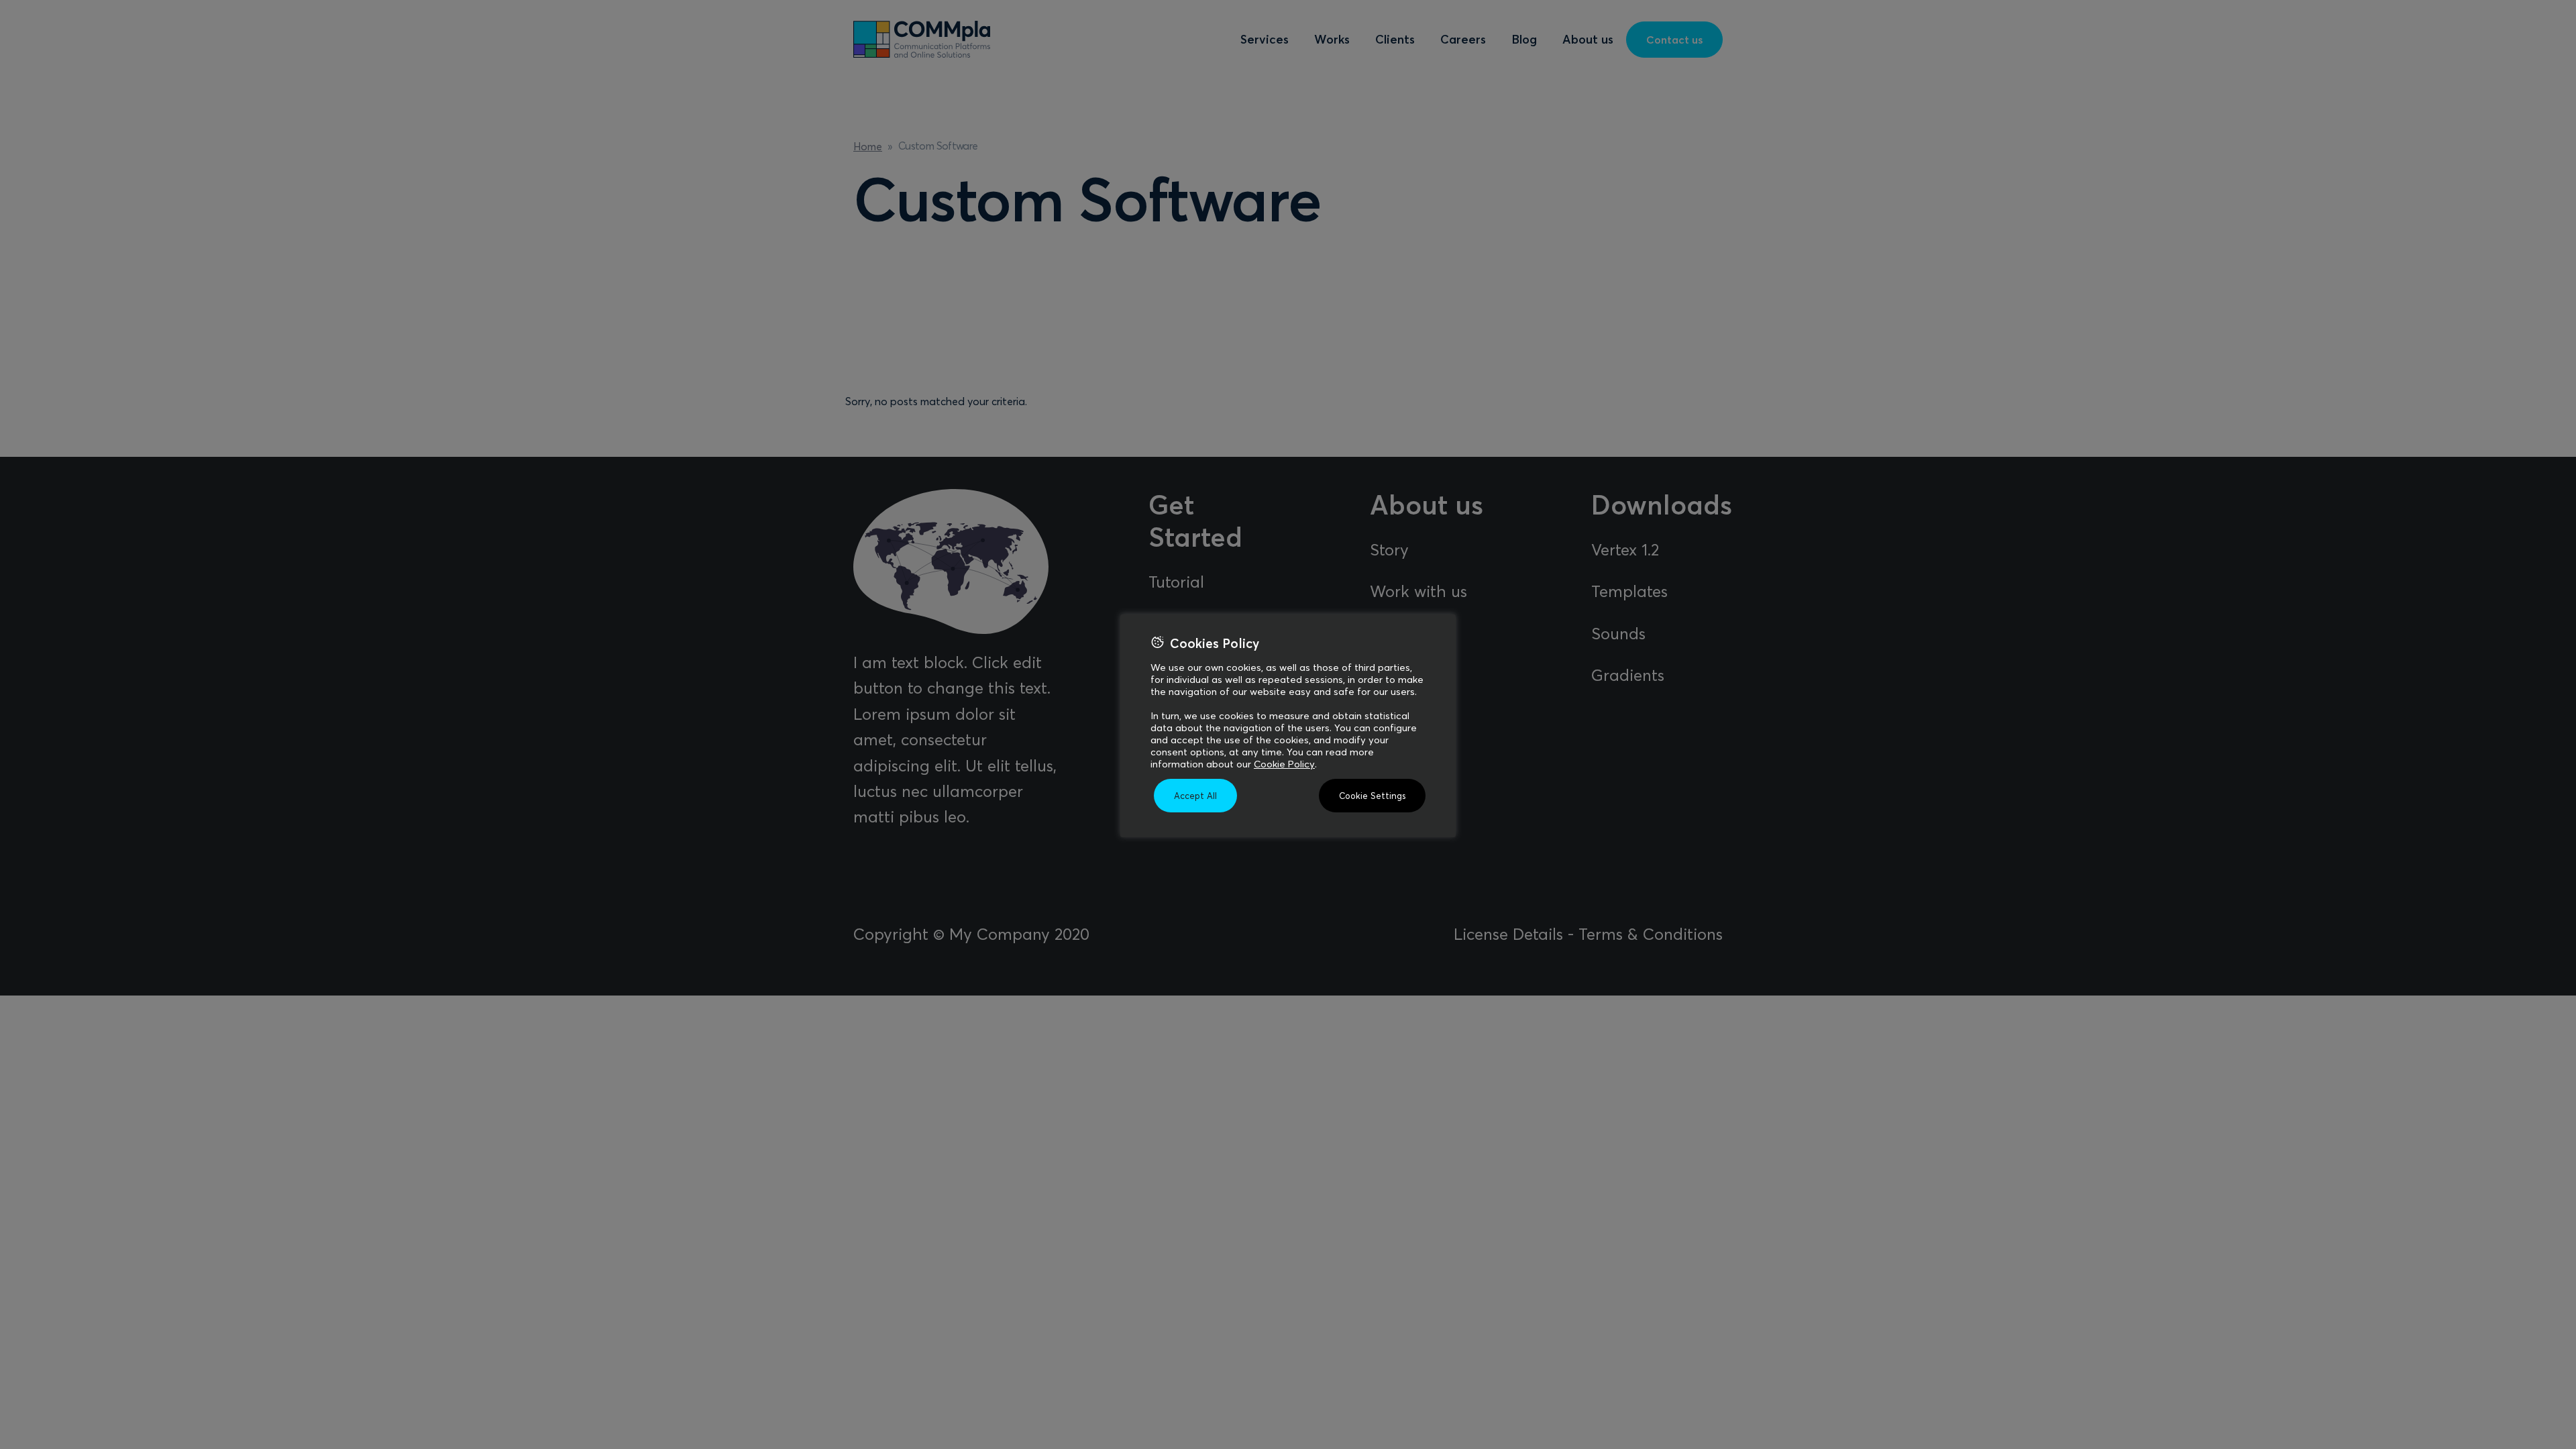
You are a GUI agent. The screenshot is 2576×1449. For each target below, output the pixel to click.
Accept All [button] (1195, 796)
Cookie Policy (1284, 764)
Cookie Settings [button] (1372, 796)
